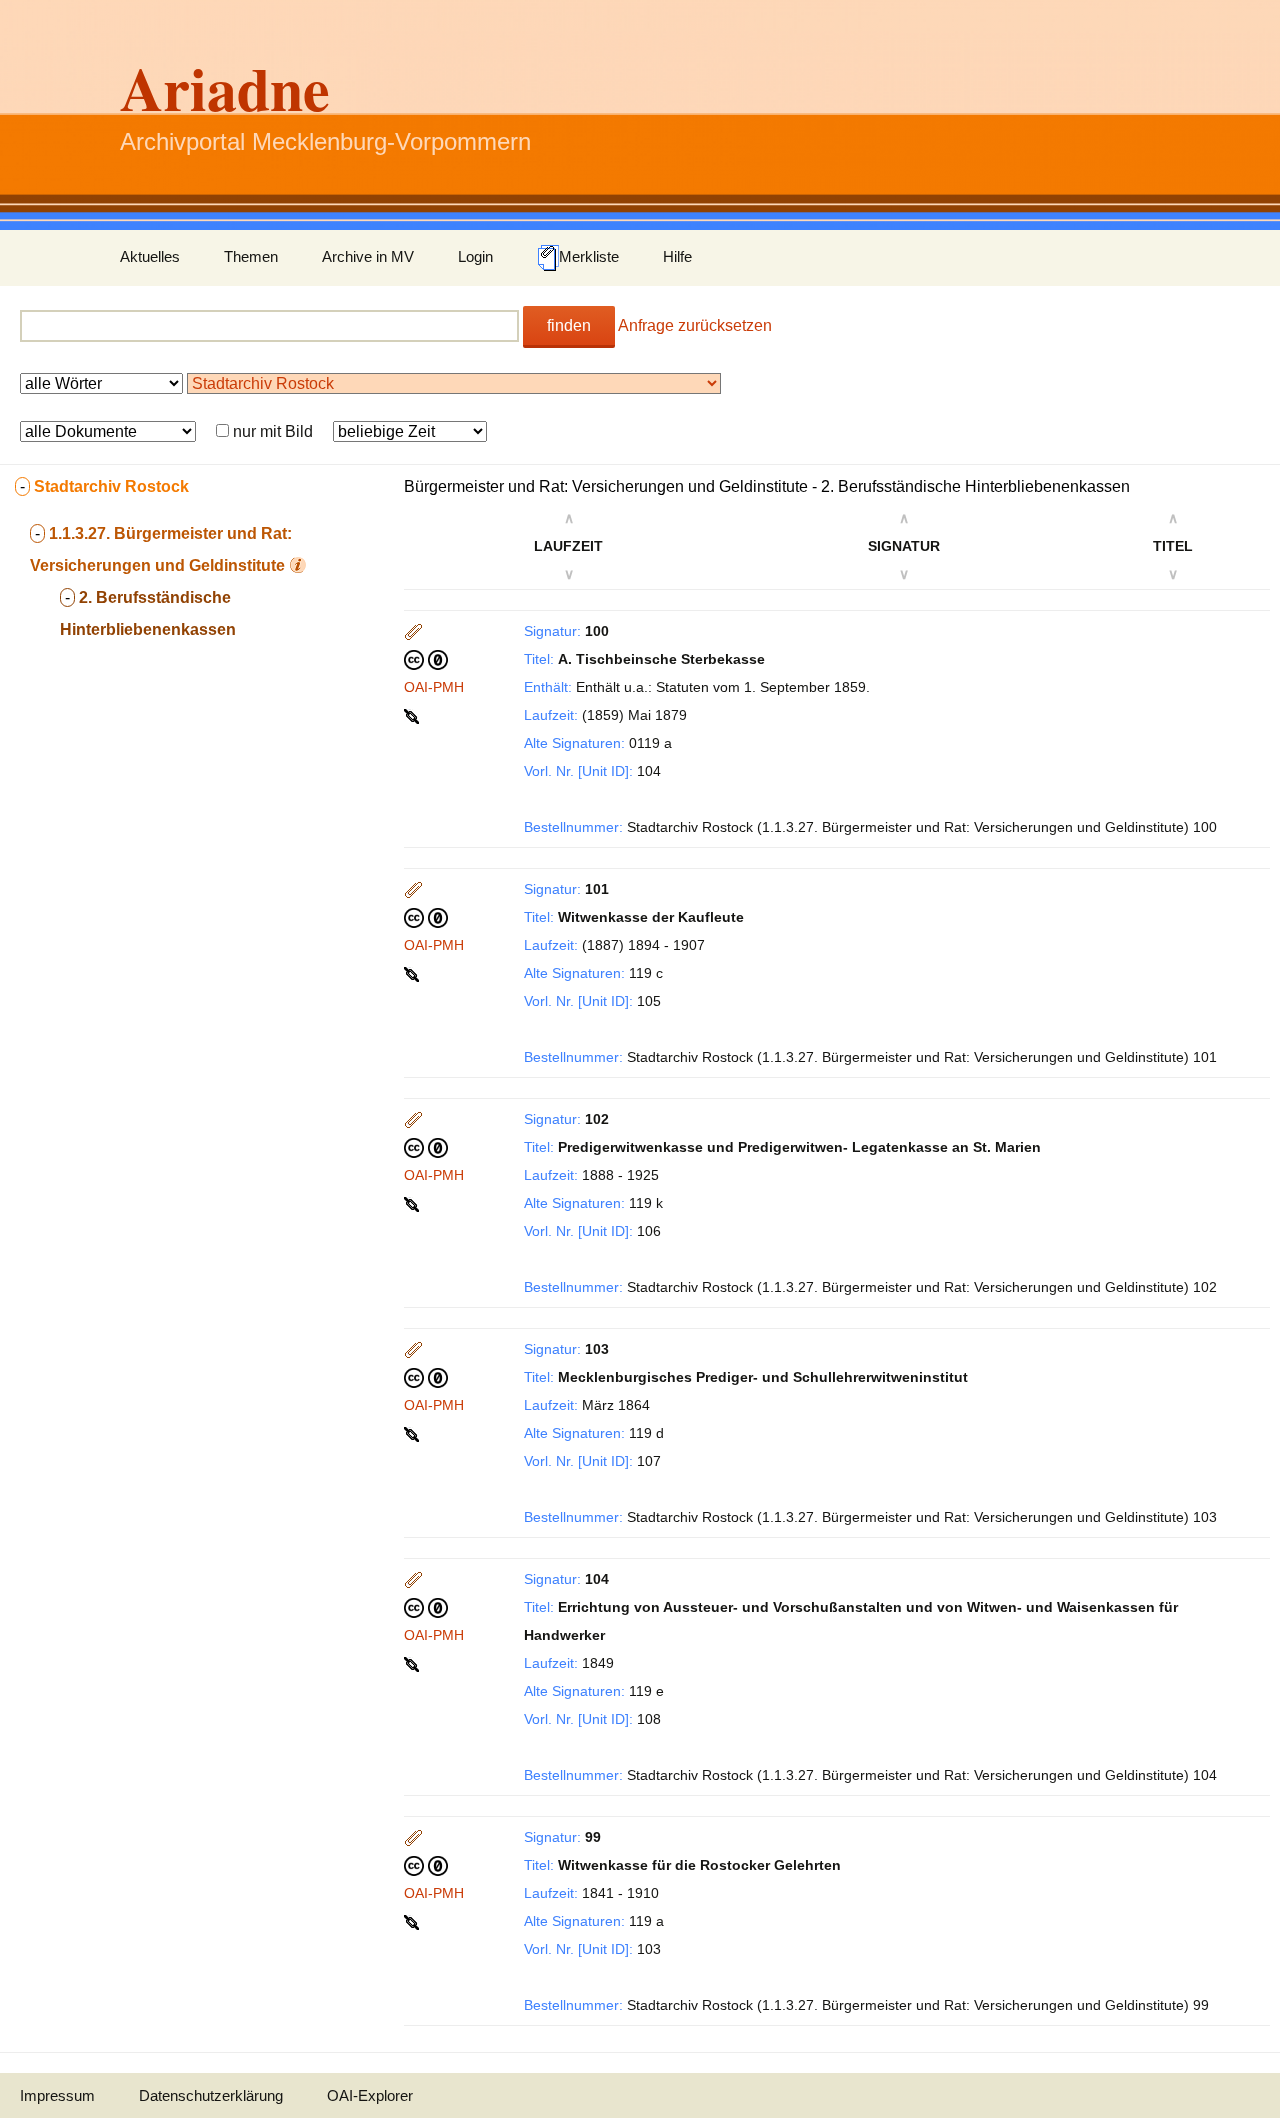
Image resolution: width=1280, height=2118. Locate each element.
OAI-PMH (434, 687)
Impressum (57, 2095)
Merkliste (589, 256)
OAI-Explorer (370, 2095)
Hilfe (677, 256)
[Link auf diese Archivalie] (413, 715)
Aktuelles (150, 256)
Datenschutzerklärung (211, 2095)
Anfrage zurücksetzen (695, 325)
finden (569, 325)
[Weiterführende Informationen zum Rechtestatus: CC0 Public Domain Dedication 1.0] (426, 659)
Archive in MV (368, 256)
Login (475, 256)
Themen (251, 256)
